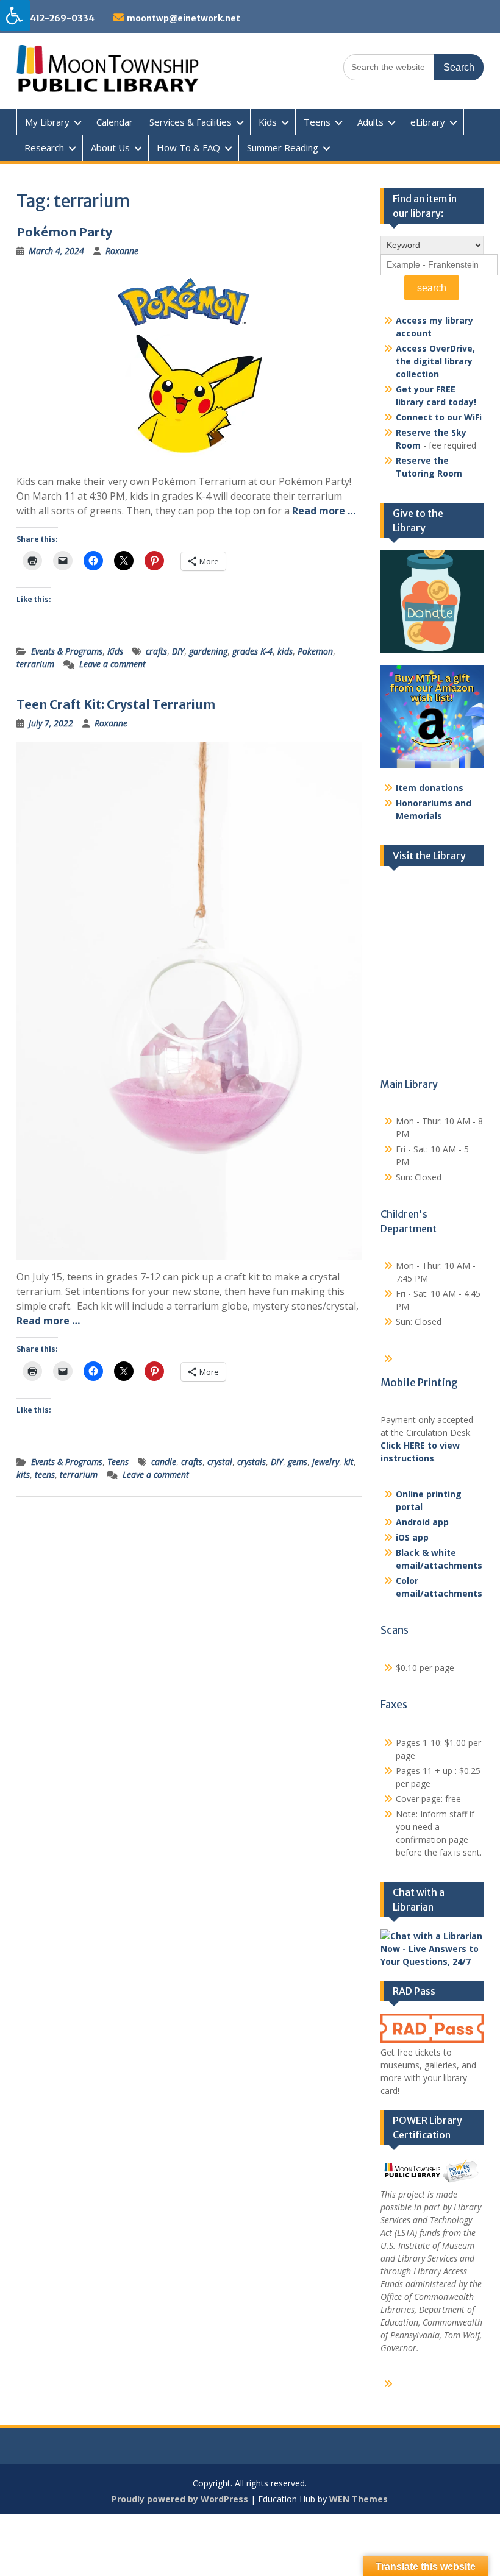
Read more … (324, 511)
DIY (178, 651)
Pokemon (315, 651)
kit (349, 1462)
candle (164, 1462)
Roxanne (122, 251)
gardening (208, 651)
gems (298, 1462)
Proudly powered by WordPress (180, 2499)
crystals (252, 1462)
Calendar (115, 122)
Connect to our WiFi (439, 417)
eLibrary (428, 122)
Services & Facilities (191, 122)
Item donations (430, 788)
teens (45, 1474)
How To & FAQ (188, 147)
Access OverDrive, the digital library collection (435, 361)
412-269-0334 (62, 18)
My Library (47, 122)
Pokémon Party (64, 232)
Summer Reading (283, 147)
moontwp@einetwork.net (184, 18)
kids (285, 651)
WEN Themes (359, 2499)
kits (23, 1474)
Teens (317, 122)
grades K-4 (252, 651)
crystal (220, 1462)
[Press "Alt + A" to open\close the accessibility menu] (15, 16)
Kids (268, 122)
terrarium (35, 664)
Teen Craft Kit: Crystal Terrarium (116, 704)
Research (44, 147)
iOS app (412, 1537)
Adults (370, 122)
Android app (422, 1522)
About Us (110, 147)
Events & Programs (67, 651)
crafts (156, 651)
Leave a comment (112, 664)
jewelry (326, 1462)
